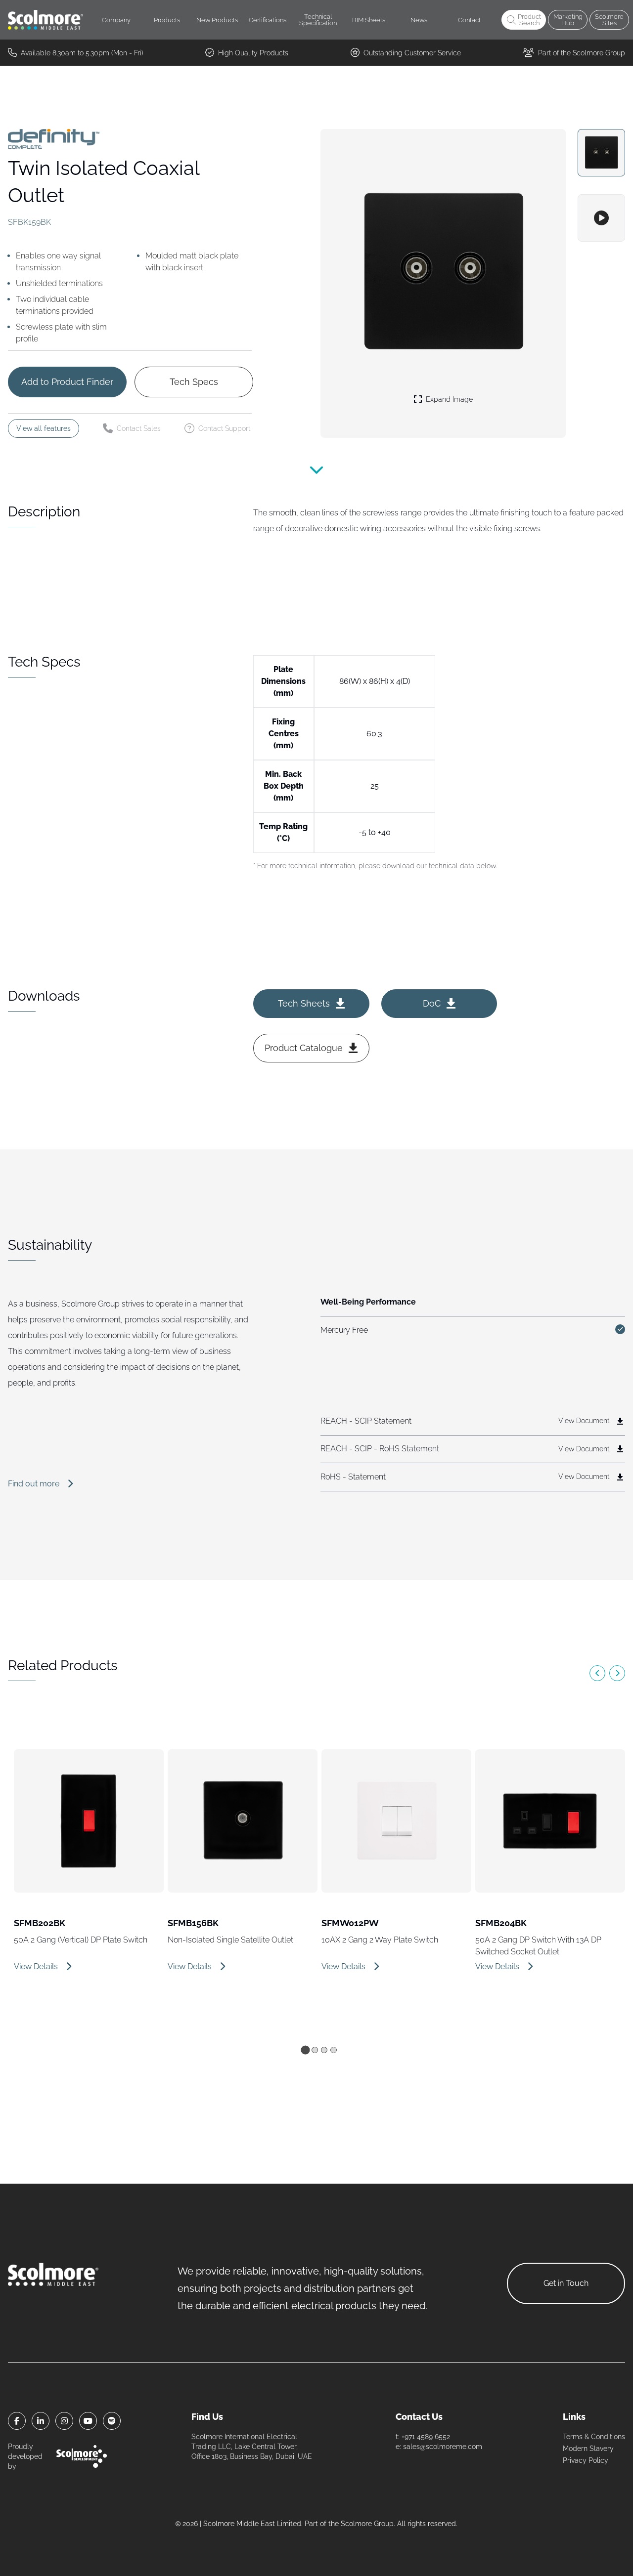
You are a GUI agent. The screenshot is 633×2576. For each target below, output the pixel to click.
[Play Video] (601, 218)
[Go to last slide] (597, 1673)
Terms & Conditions (594, 2437)
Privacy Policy (586, 2460)
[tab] (305, 2050)
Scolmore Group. (368, 2524)
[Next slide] (617, 1673)
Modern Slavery (588, 2449)
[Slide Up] (316, 475)
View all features (44, 428)
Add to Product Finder (67, 382)
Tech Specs (194, 382)
